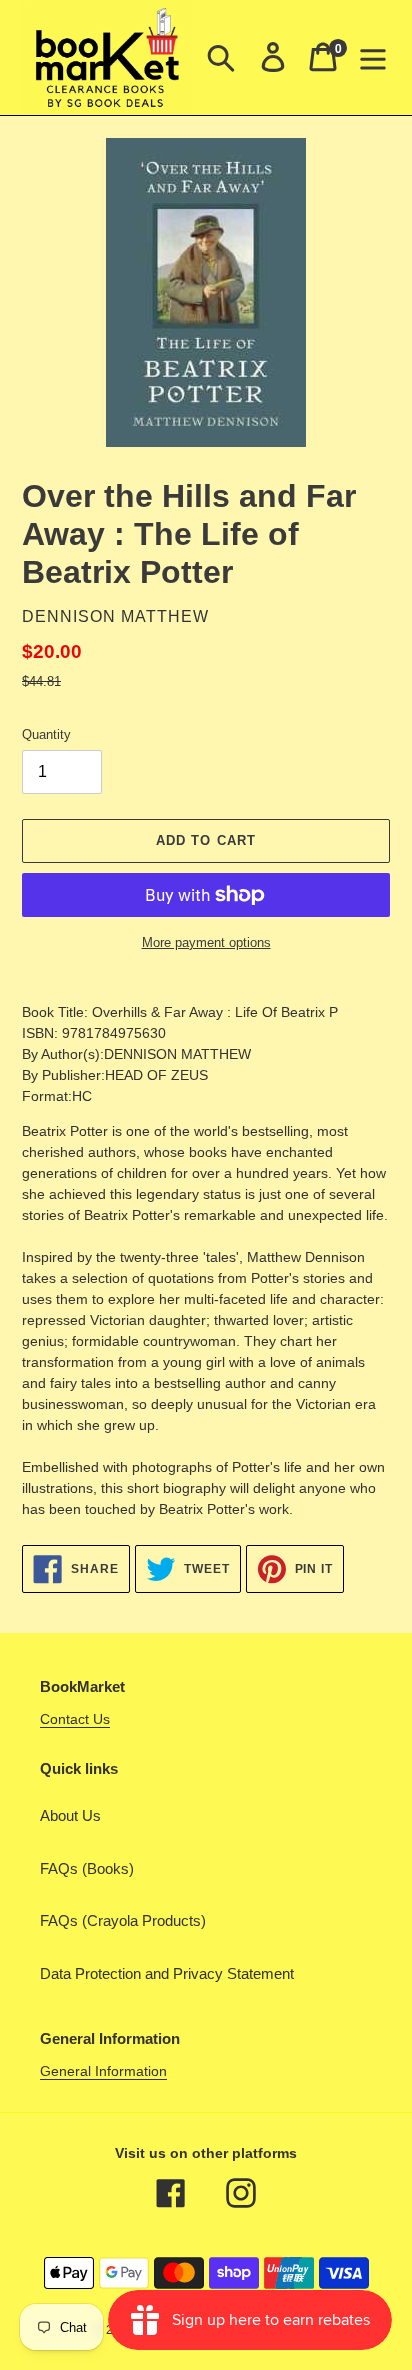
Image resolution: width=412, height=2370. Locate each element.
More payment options (206, 942)
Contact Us (75, 1719)
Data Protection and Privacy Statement (167, 1973)
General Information (103, 2071)
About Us (70, 1815)
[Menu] (373, 57)
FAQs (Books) (87, 1868)
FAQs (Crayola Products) (123, 1920)
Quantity (46, 734)
